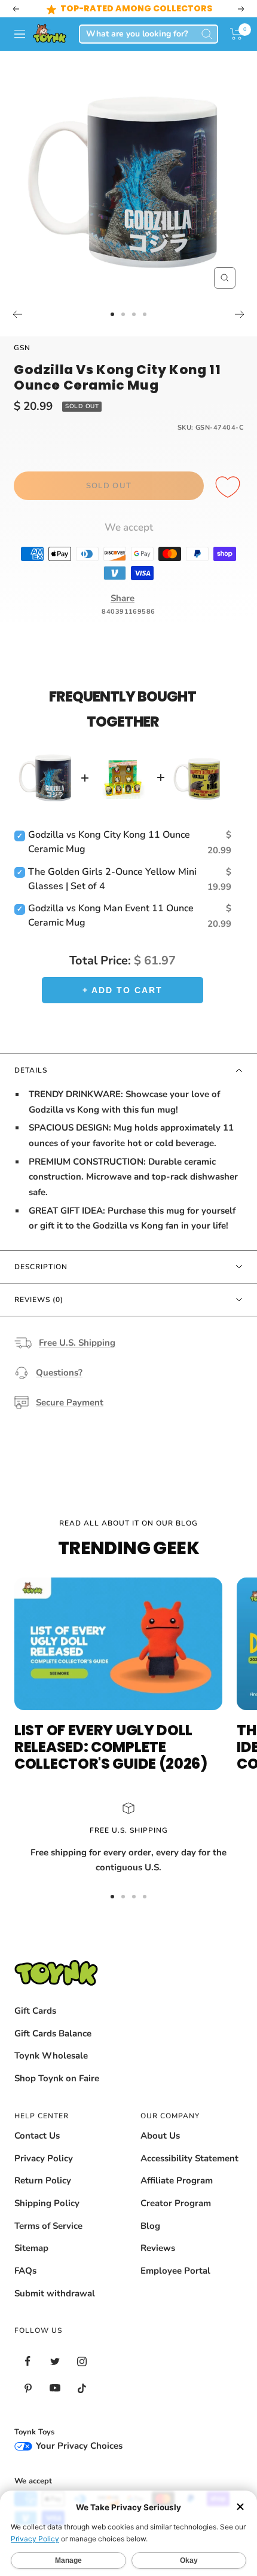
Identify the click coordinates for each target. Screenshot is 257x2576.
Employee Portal (175, 2271)
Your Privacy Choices (78, 2446)
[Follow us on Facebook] (28, 2361)
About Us (160, 2136)
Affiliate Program (177, 2180)
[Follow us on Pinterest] (28, 2388)
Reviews (158, 2248)
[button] (236, 34)
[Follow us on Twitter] (55, 2361)
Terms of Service (48, 2226)
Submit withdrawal (55, 2293)
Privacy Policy (44, 2158)
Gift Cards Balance (53, 2033)
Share (123, 598)
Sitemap (31, 2248)
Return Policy (43, 2180)
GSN (22, 348)
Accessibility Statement (189, 2158)
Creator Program (176, 2203)
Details (31, 1070)
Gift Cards (35, 2011)
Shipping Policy (47, 2203)
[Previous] (17, 314)
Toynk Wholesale (51, 2056)
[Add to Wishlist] (230, 488)
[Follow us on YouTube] (55, 2388)
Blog (150, 2226)
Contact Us (37, 2136)
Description (41, 1267)
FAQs (25, 2271)
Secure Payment (70, 1402)
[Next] (240, 314)
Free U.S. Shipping (77, 1343)
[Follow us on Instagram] (82, 2361)
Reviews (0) (39, 1300)
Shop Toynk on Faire (57, 2078)
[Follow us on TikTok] (82, 2388)
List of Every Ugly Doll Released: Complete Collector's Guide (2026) (111, 1747)
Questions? (59, 1373)
